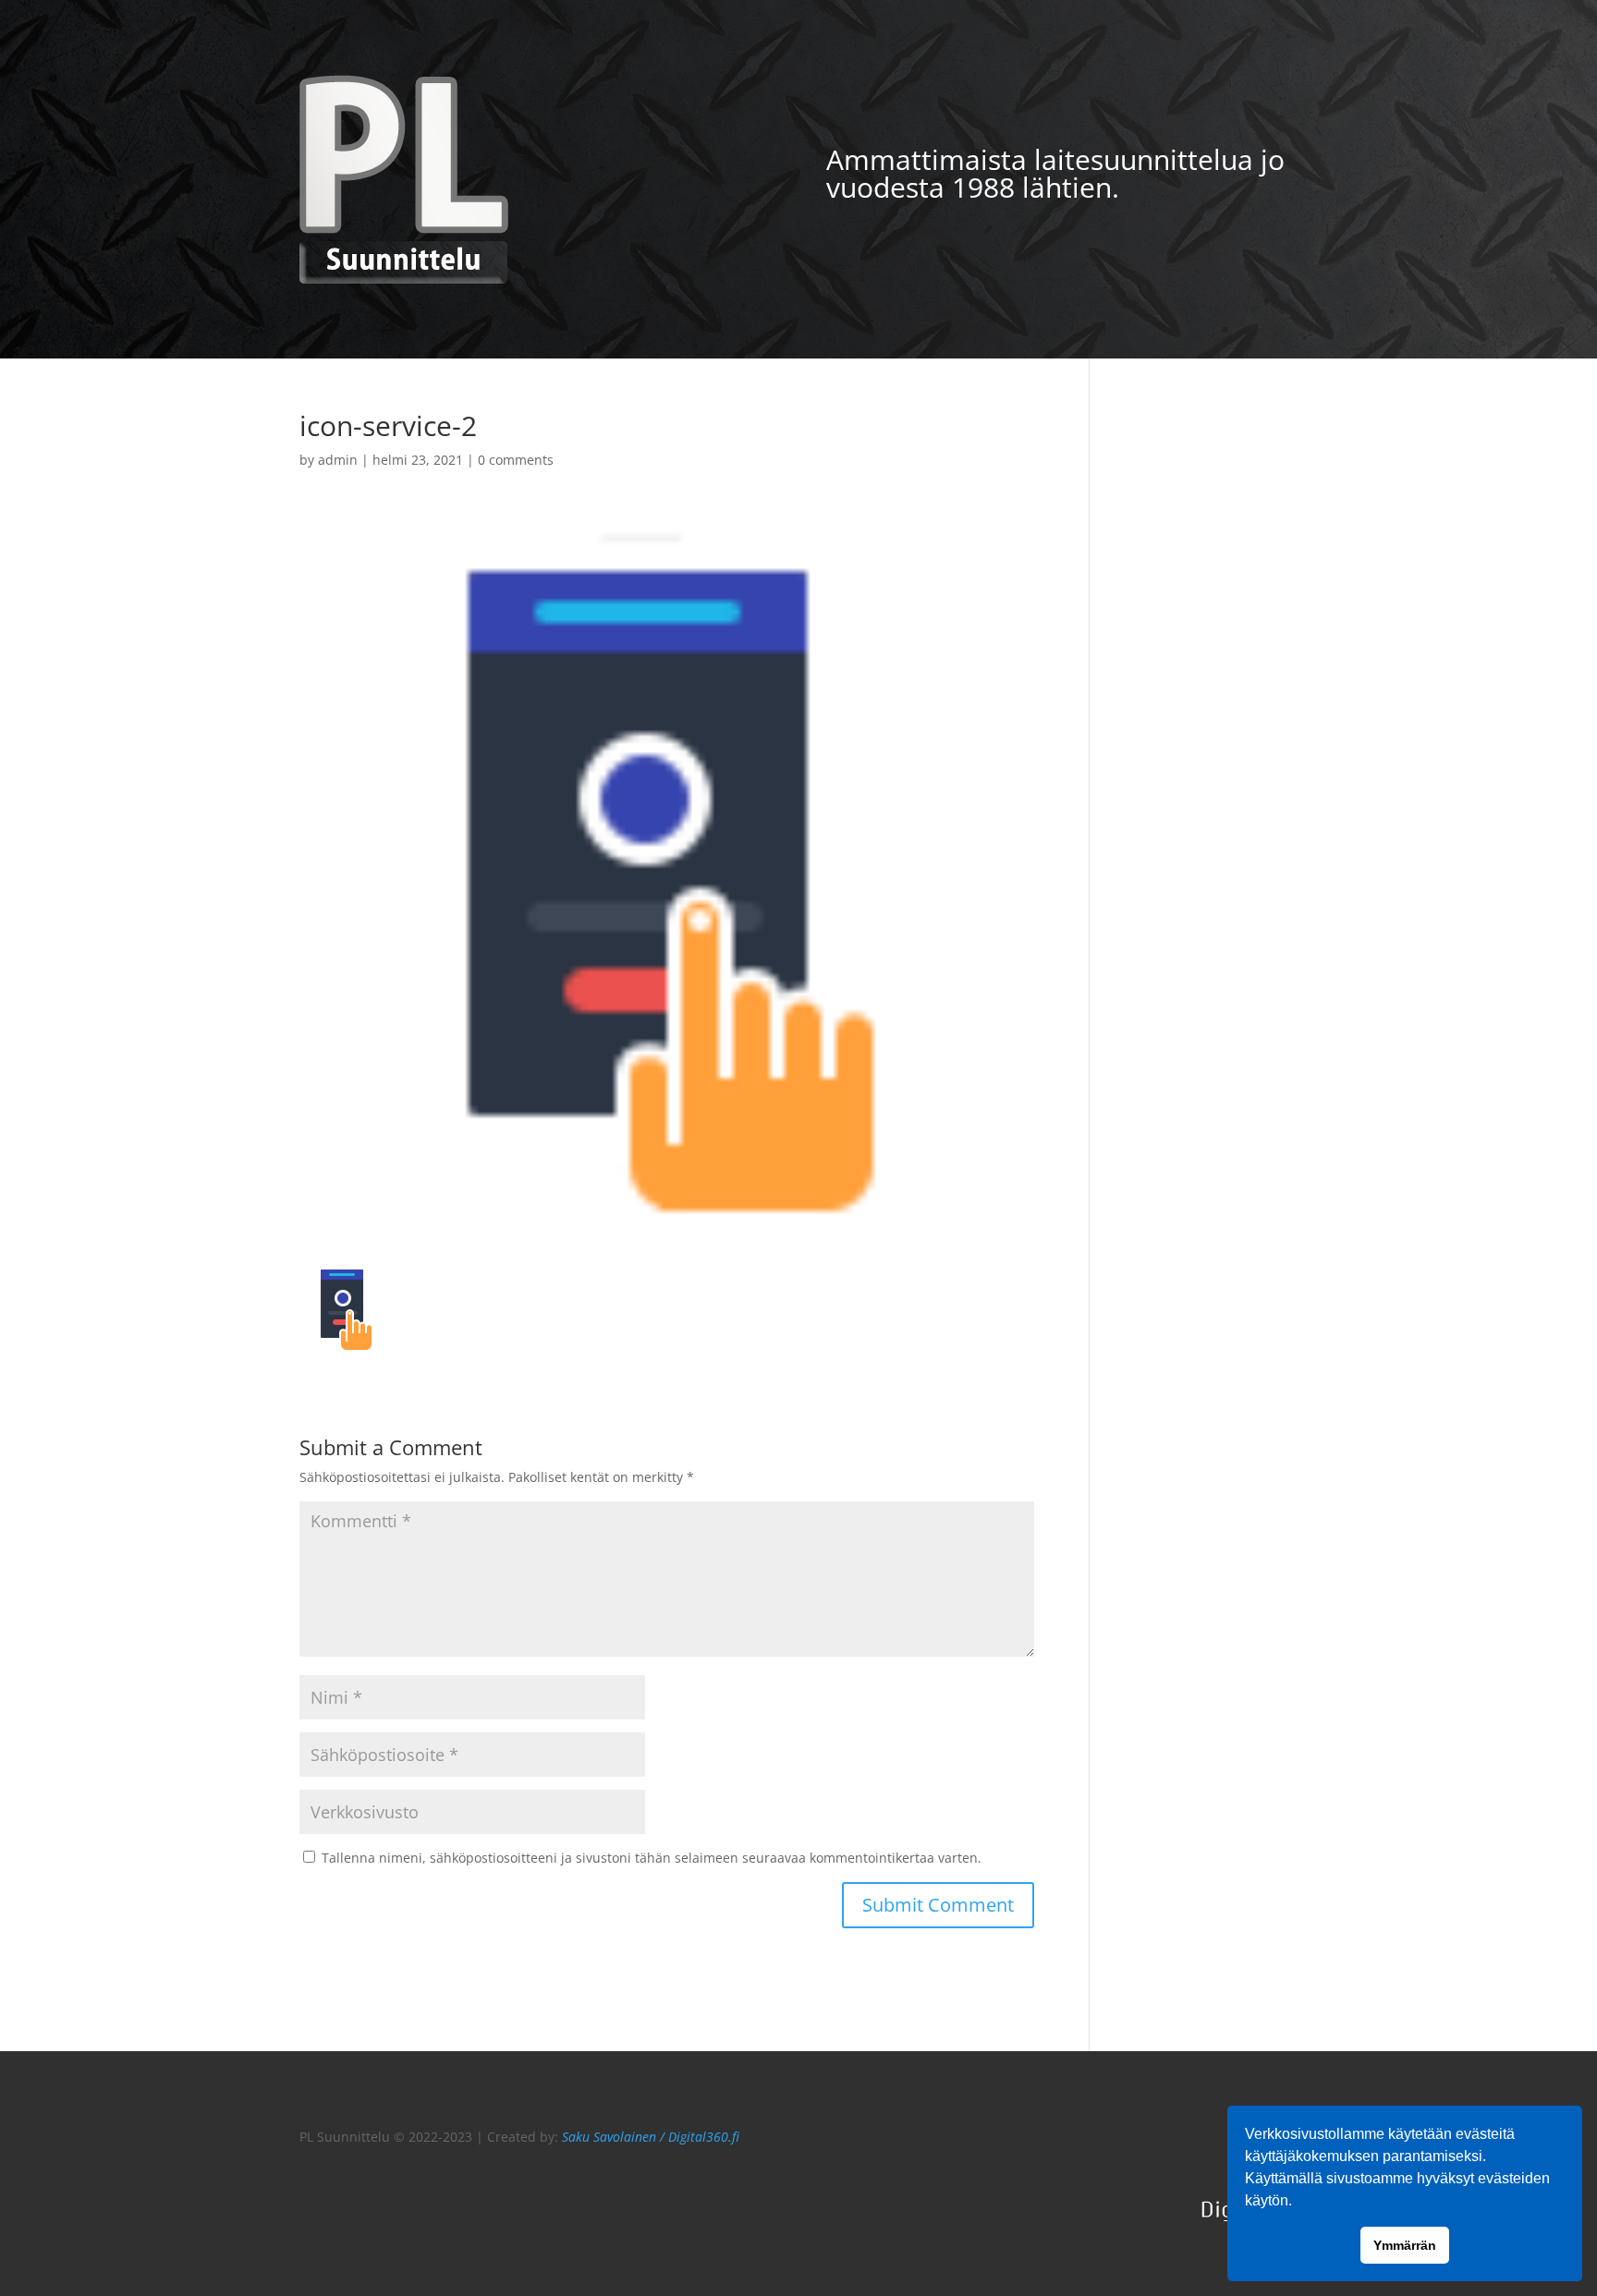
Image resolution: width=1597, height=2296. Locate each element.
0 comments (516, 460)
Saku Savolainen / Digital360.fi (651, 2137)
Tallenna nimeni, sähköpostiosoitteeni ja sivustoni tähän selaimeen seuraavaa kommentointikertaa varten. (652, 1858)
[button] (1298, 2203)
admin (338, 460)
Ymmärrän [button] (1405, 2245)
